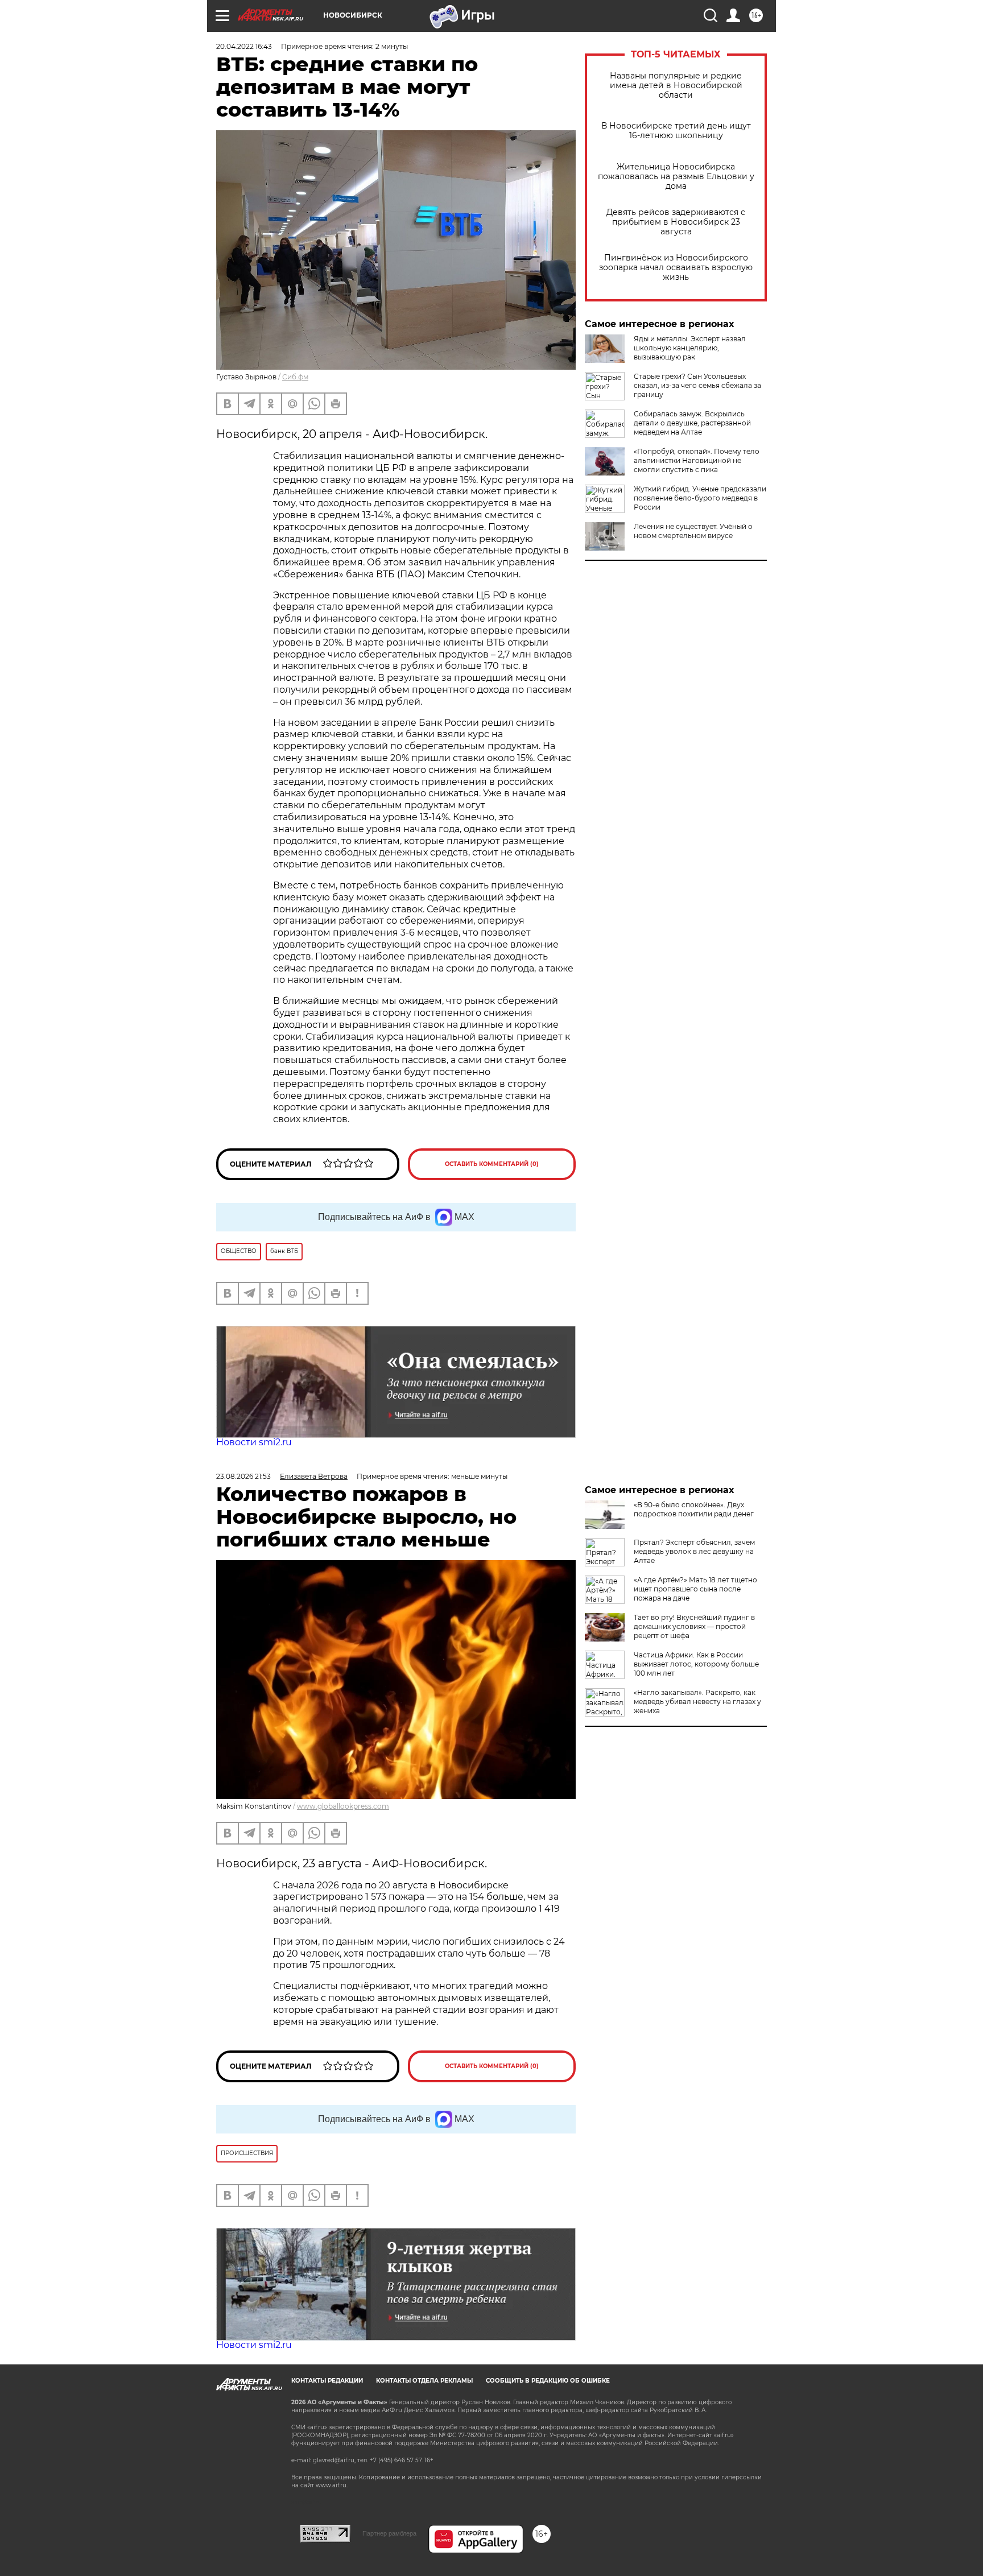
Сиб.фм (295, 377)
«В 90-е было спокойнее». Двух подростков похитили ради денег (694, 1509)
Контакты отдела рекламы (424, 2381)
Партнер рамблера (389, 2533)
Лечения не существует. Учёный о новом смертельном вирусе (693, 531)
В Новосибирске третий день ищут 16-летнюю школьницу (676, 131)
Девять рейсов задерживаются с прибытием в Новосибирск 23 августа (676, 222)
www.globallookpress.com (343, 1806)
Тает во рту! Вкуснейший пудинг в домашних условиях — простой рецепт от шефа (694, 1626)
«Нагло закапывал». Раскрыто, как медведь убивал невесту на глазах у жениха (697, 1702)
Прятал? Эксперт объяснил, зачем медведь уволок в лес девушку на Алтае (694, 1551)
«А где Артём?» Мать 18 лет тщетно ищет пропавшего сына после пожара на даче (695, 1589)
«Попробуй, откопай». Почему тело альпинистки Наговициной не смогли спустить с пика (697, 460)
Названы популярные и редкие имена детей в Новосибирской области (676, 86)
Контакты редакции (327, 2381)
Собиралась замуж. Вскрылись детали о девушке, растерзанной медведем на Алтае (692, 423)
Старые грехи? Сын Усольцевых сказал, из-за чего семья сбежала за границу (697, 385)
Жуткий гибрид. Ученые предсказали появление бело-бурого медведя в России (700, 498)
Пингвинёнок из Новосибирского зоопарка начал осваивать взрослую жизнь (676, 268)
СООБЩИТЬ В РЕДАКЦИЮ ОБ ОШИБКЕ (548, 2381)
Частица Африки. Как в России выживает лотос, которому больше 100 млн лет (696, 1664)
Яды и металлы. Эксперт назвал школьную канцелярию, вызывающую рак (690, 348)
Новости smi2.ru (254, 1442)
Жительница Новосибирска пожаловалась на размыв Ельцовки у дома (676, 177)
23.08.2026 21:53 (243, 1476)
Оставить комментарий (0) (492, 1164)
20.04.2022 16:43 (244, 46)
